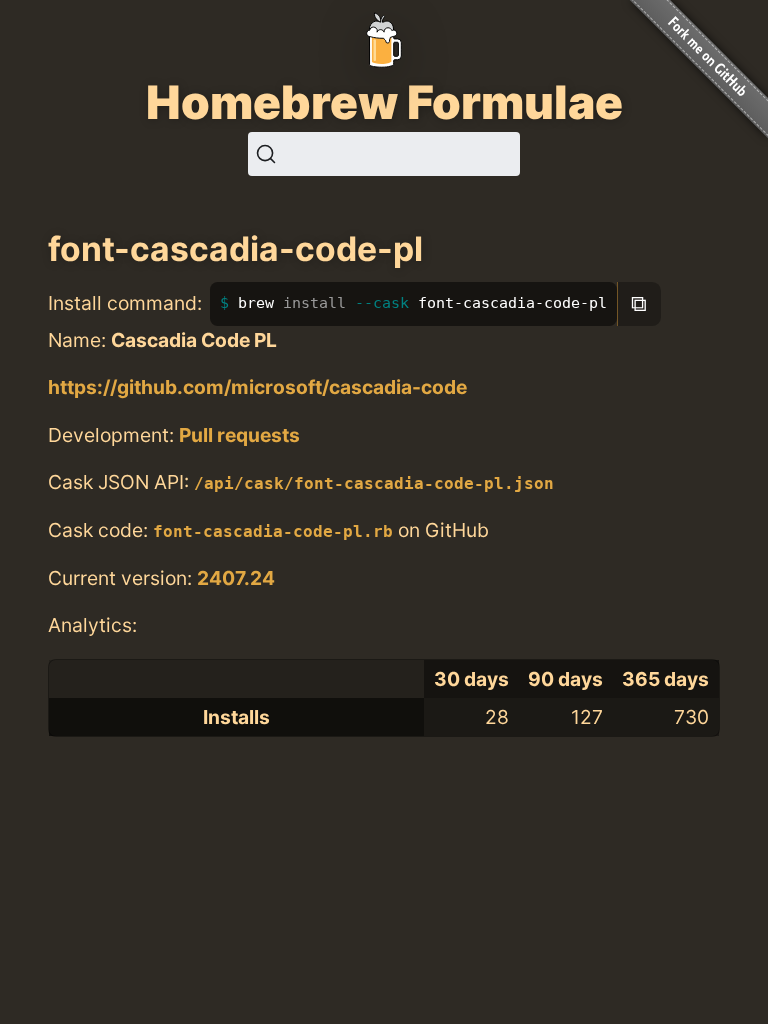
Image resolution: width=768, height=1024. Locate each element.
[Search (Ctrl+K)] (384, 154)
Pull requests (239, 435)
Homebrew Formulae (384, 102)
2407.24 (236, 578)
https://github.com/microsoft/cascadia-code (257, 387)
